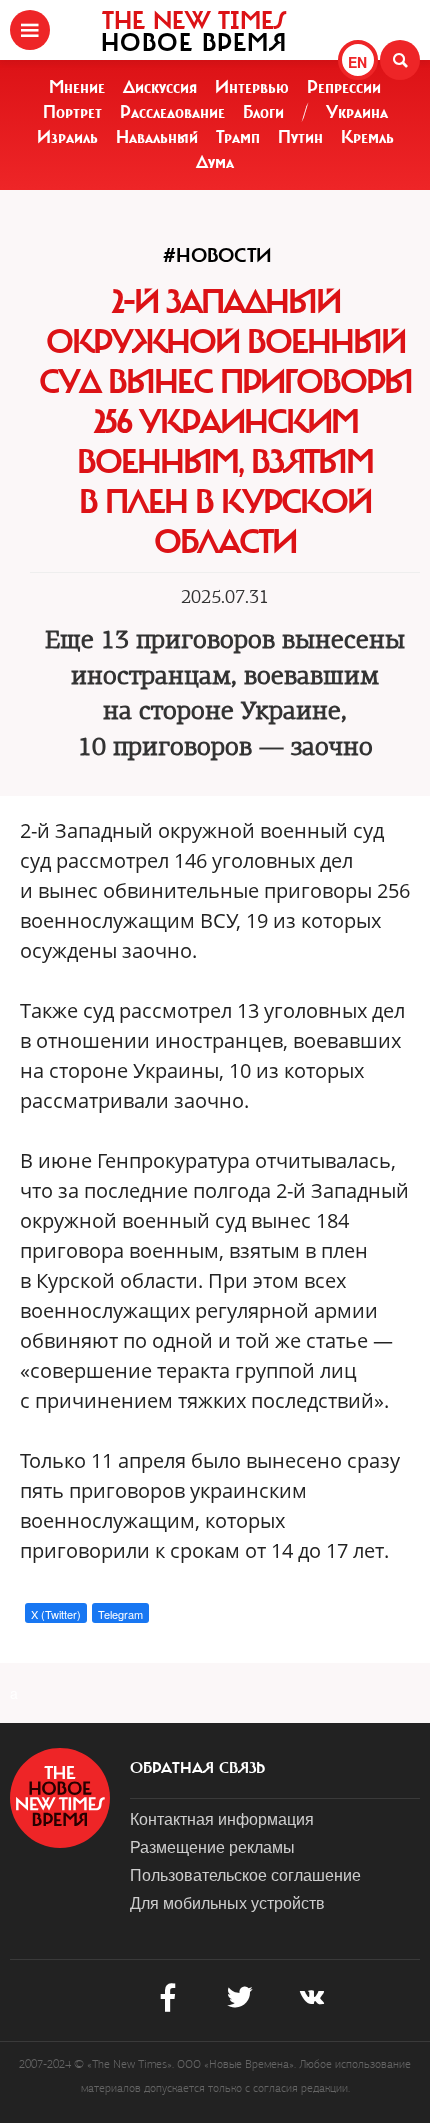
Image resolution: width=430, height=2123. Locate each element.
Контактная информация (222, 1818)
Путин (300, 137)
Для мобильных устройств (227, 1902)
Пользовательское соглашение (245, 1874)
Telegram (120, 1614)
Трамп (238, 137)
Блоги (263, 112)
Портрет (72, 112)
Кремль (367, 137)
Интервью (252, 87)
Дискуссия (160, 87)
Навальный (157, 137)
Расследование (172, 112)
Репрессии (344, 87)
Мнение (77, 87)
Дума (215, 162)
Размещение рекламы (212, 1846)
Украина (357, 112)
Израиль (67, 137)
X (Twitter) (56, 1614)
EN (357, 62)
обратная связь (197, 1768)
